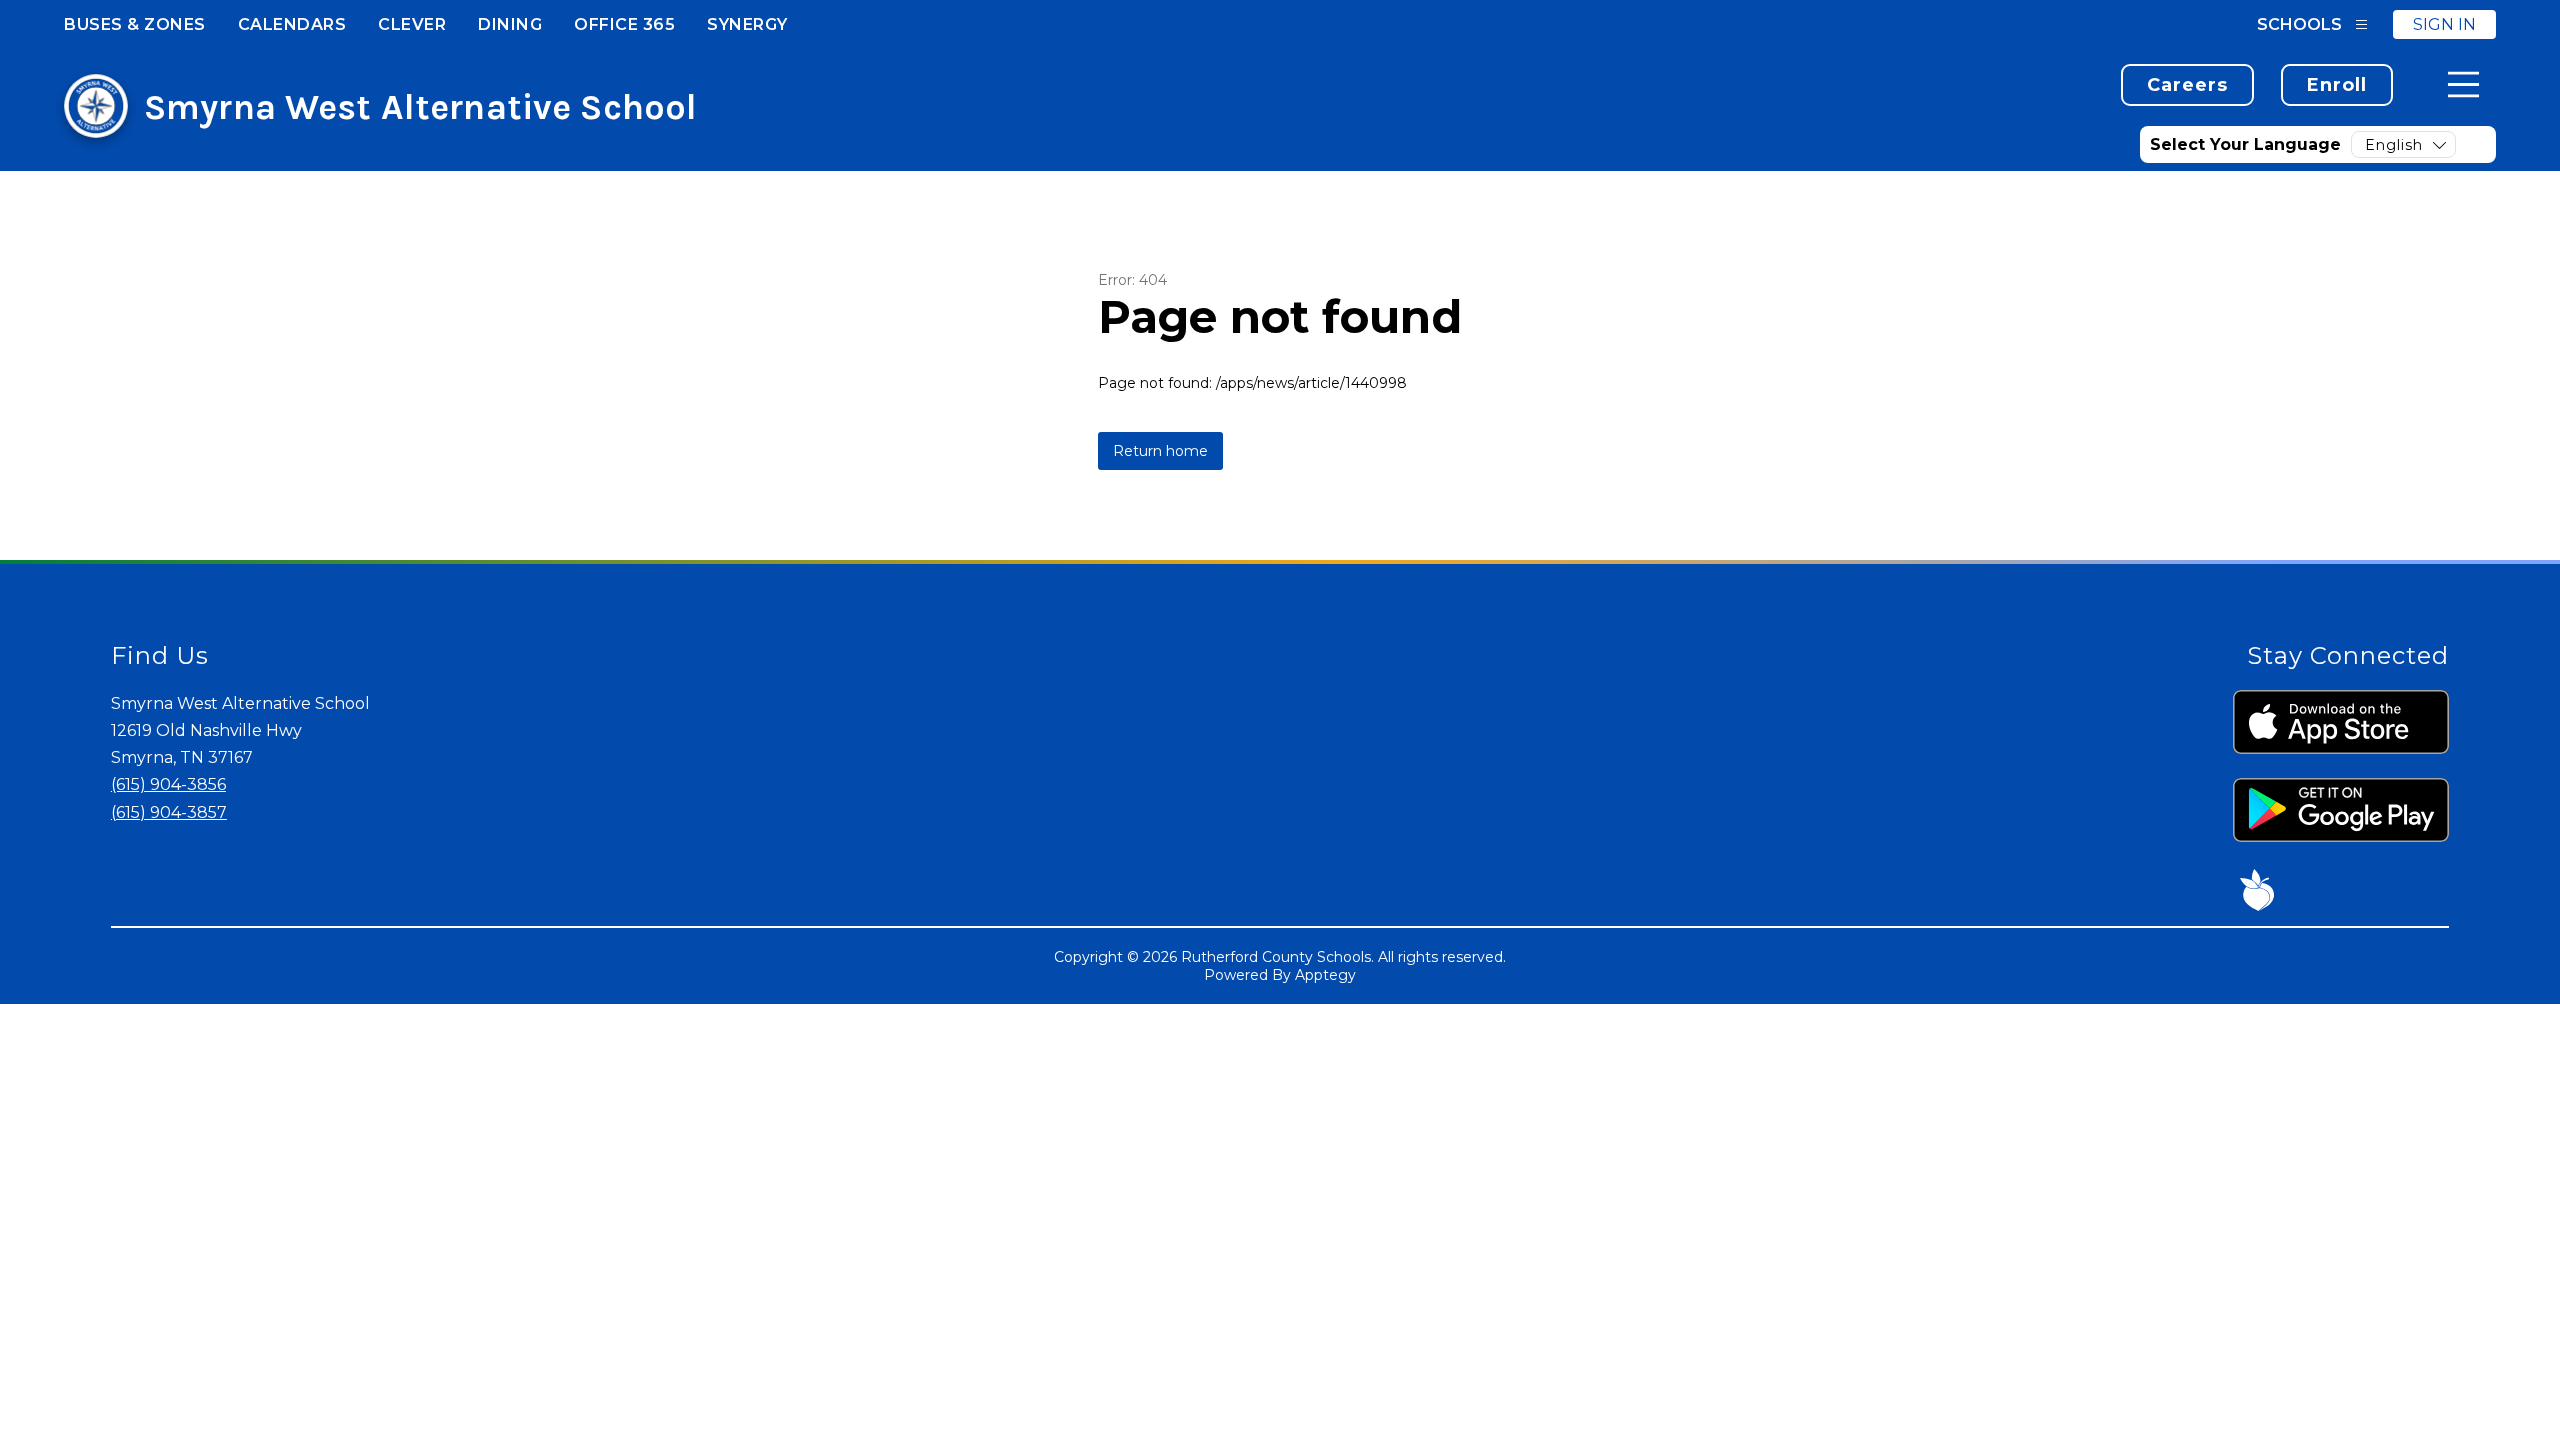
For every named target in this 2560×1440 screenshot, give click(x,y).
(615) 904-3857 (169, 812)
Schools (2299, 24)
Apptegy (1325, 975)
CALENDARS (292, 24)
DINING (510, 24)
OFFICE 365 (624, 24)
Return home (1160, 451)
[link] (2187, 85)
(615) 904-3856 (168, 784)
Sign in (2444, 24)
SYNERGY (747, 24)
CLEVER (412, 24)
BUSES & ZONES (135, 24)
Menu (2463, 84)
